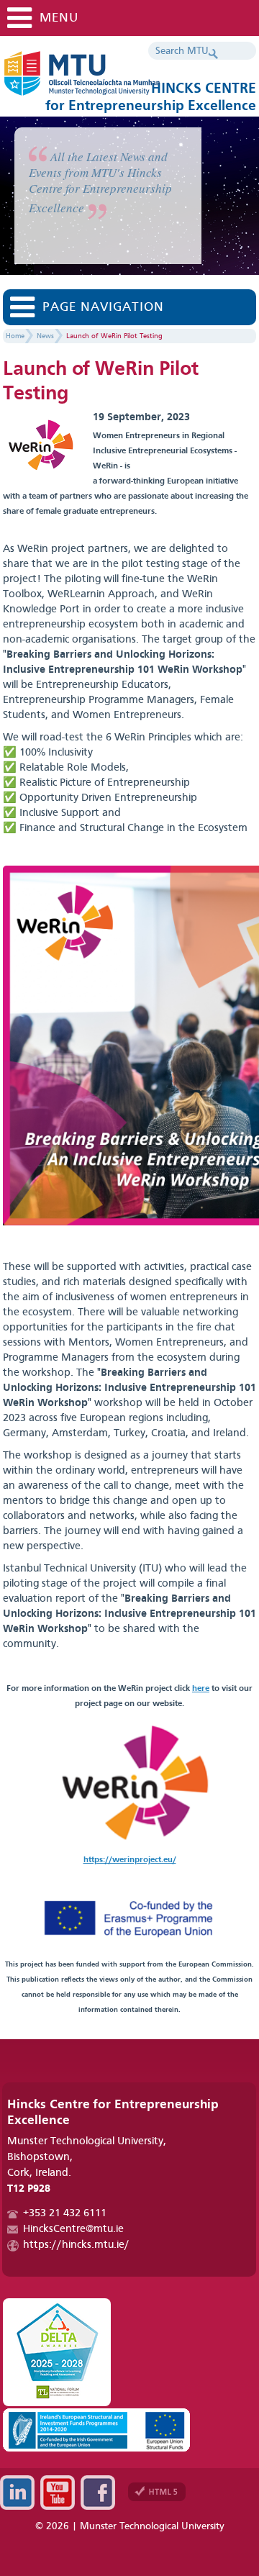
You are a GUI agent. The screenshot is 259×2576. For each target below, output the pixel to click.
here (201, 1689)
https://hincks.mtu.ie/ (76, 2245)
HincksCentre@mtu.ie (73, 2230)
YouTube (58, 2493)
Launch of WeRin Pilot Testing (114, 336)
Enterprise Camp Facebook (98, 2493)
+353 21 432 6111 (65, 2214)
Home (15, 336)
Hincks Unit (125, 79)
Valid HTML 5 (157, 2492)
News (45, 336)
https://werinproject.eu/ (130, 1860)
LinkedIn (17, 2493)
